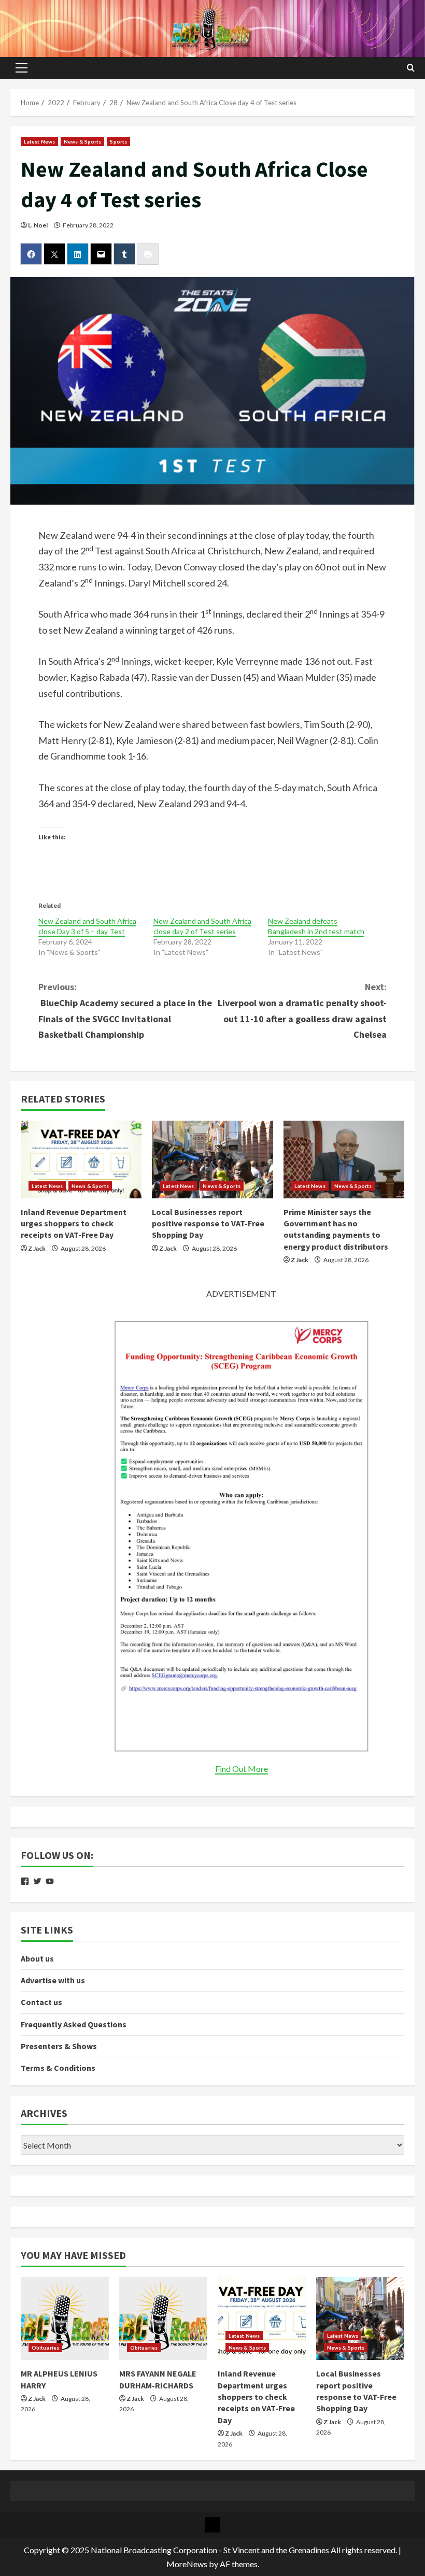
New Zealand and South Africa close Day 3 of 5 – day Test (87, 926)
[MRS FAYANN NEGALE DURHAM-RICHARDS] (163, 2319)
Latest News (39, 141)
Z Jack (37, 1248)
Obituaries (45, 2348)
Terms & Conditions (58, 2068)
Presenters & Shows (59, 2046)
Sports (118, 141)
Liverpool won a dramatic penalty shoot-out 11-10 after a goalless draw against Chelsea (302, 1011)
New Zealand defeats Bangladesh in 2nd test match (316, 926)
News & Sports (82, 141)
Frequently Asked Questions (74, 2024)
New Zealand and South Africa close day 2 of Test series (202, 926)
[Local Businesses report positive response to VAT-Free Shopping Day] (212, 1160)
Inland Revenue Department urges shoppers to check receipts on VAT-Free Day (74, 1223)
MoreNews (187, 2564)
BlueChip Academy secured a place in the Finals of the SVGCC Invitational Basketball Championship (125, 1011)
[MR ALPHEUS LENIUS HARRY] (65, 2319)
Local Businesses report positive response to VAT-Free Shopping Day (208, 1223)
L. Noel (38, 225)
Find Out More (242, 1769)
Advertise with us (53, 1980)
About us (37, 1958)
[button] (22, 68)
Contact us (41, 2002)
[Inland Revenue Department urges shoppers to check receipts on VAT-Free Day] (81, 1160)
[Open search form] (411, 68)
